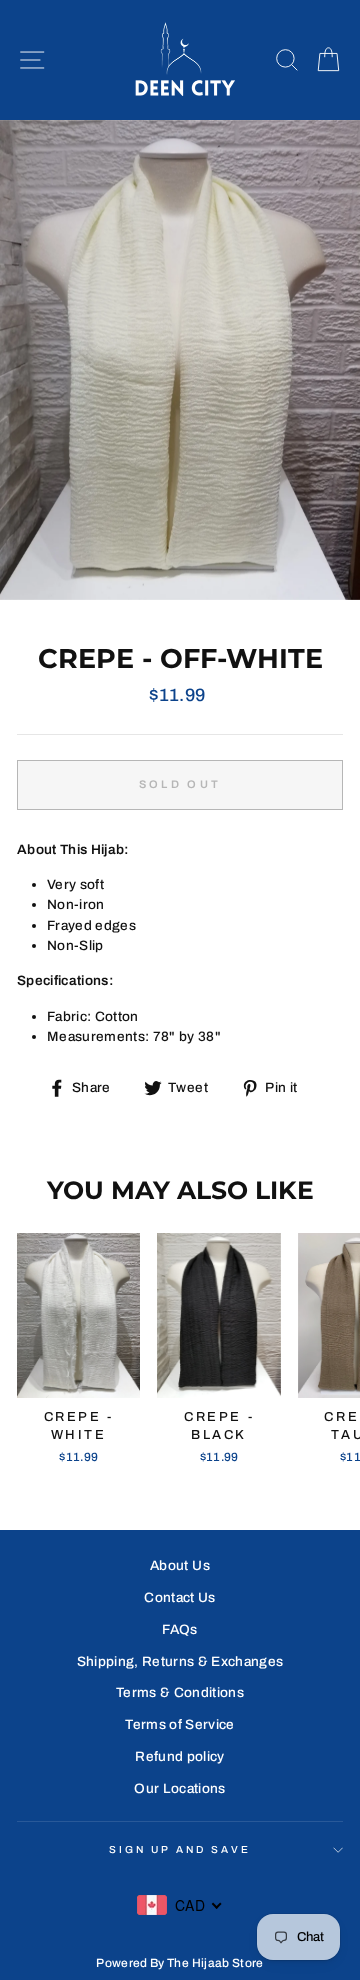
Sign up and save (180, 1849)
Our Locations (179, 1788)
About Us (180, 1565)
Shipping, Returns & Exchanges (180, 1661)
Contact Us (179, 1597)
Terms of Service (179, 1724)
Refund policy (179, 1756)
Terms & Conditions (180, 1692)
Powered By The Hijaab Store (179, 1963)
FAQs (179, 1629)
